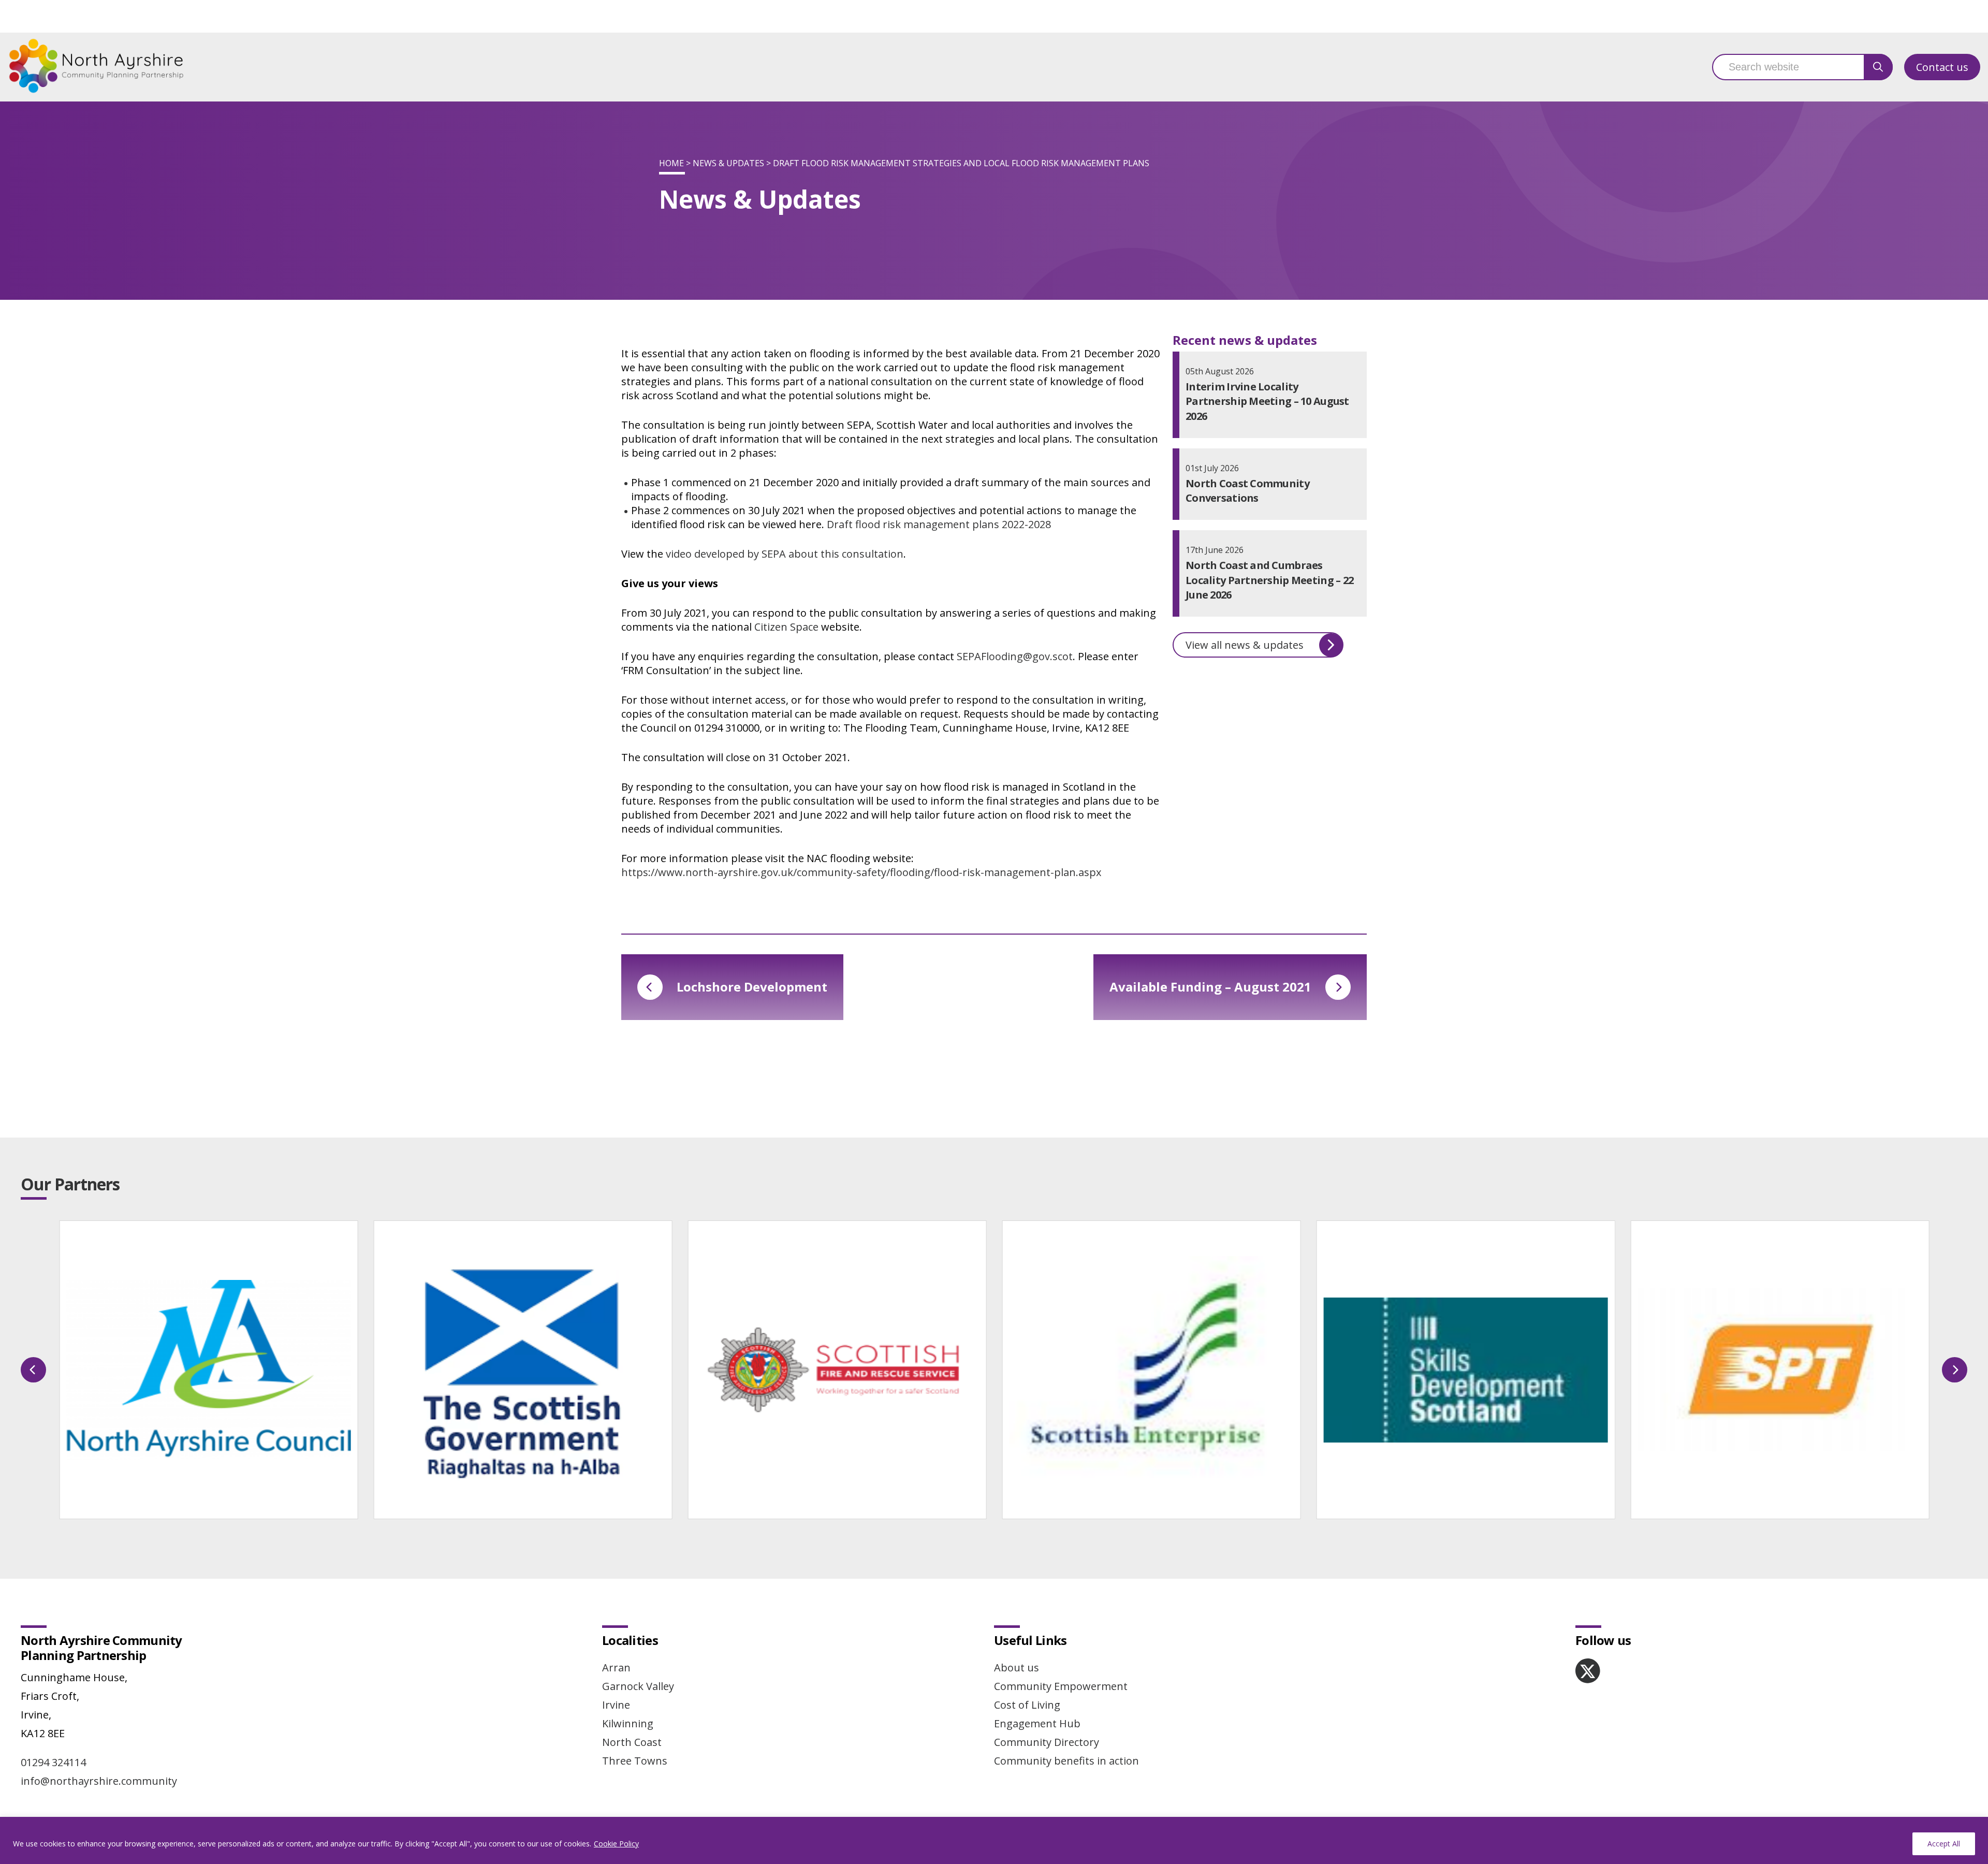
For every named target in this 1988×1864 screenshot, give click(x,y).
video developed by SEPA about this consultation (785, 554)
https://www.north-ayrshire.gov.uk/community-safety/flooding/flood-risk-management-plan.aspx (861, 872)
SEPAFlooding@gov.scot (1015, 656)
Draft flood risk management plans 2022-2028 (939, 524)
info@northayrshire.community (99, 1781)
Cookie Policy (616, 1844)
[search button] (1878, 67)
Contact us (1942, 67)
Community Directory (1047, 1742)
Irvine (616, 1705)
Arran (616, 1668)
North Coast (632, 1742)
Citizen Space (786, 627)
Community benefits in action (1066, 1761)
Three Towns (635, 1761)
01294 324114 (53, 1762)
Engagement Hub (1037, 1723)
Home (671, 163)
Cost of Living (1027, 1705)
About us (1017, 1668)
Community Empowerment (1061, 1686)
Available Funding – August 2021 (1210, 987)
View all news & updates (1245, 645)
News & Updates (728, 163)
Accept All (1944, 1844)
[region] (994, 1840)
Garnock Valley (638, 1686)
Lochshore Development (752, 987)
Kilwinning (628, 1723)
